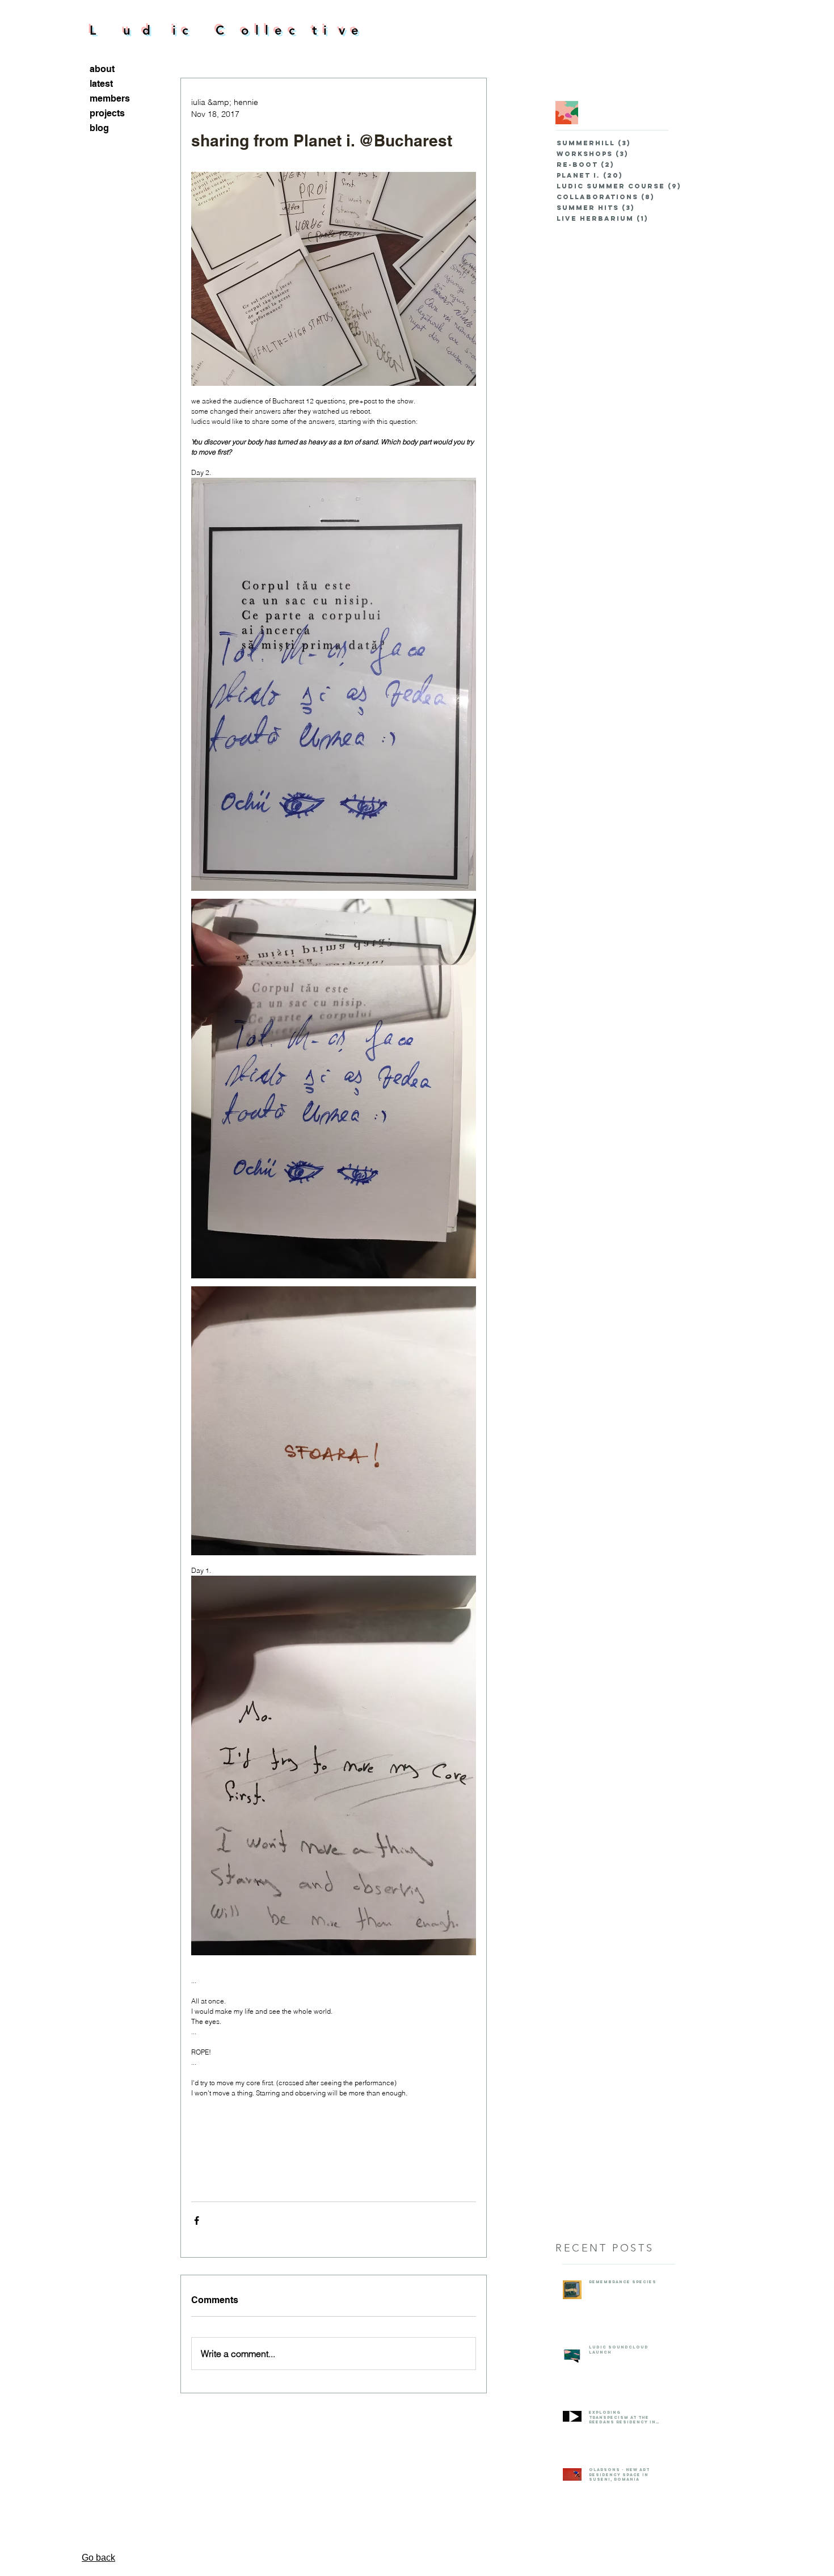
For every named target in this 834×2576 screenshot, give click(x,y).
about (102, 69)
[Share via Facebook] (197, 2221)
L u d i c (153, 30)
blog (99, 128)
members (110, 98)
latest (101, 84)
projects (107, 113)
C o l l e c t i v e (288, 30)
